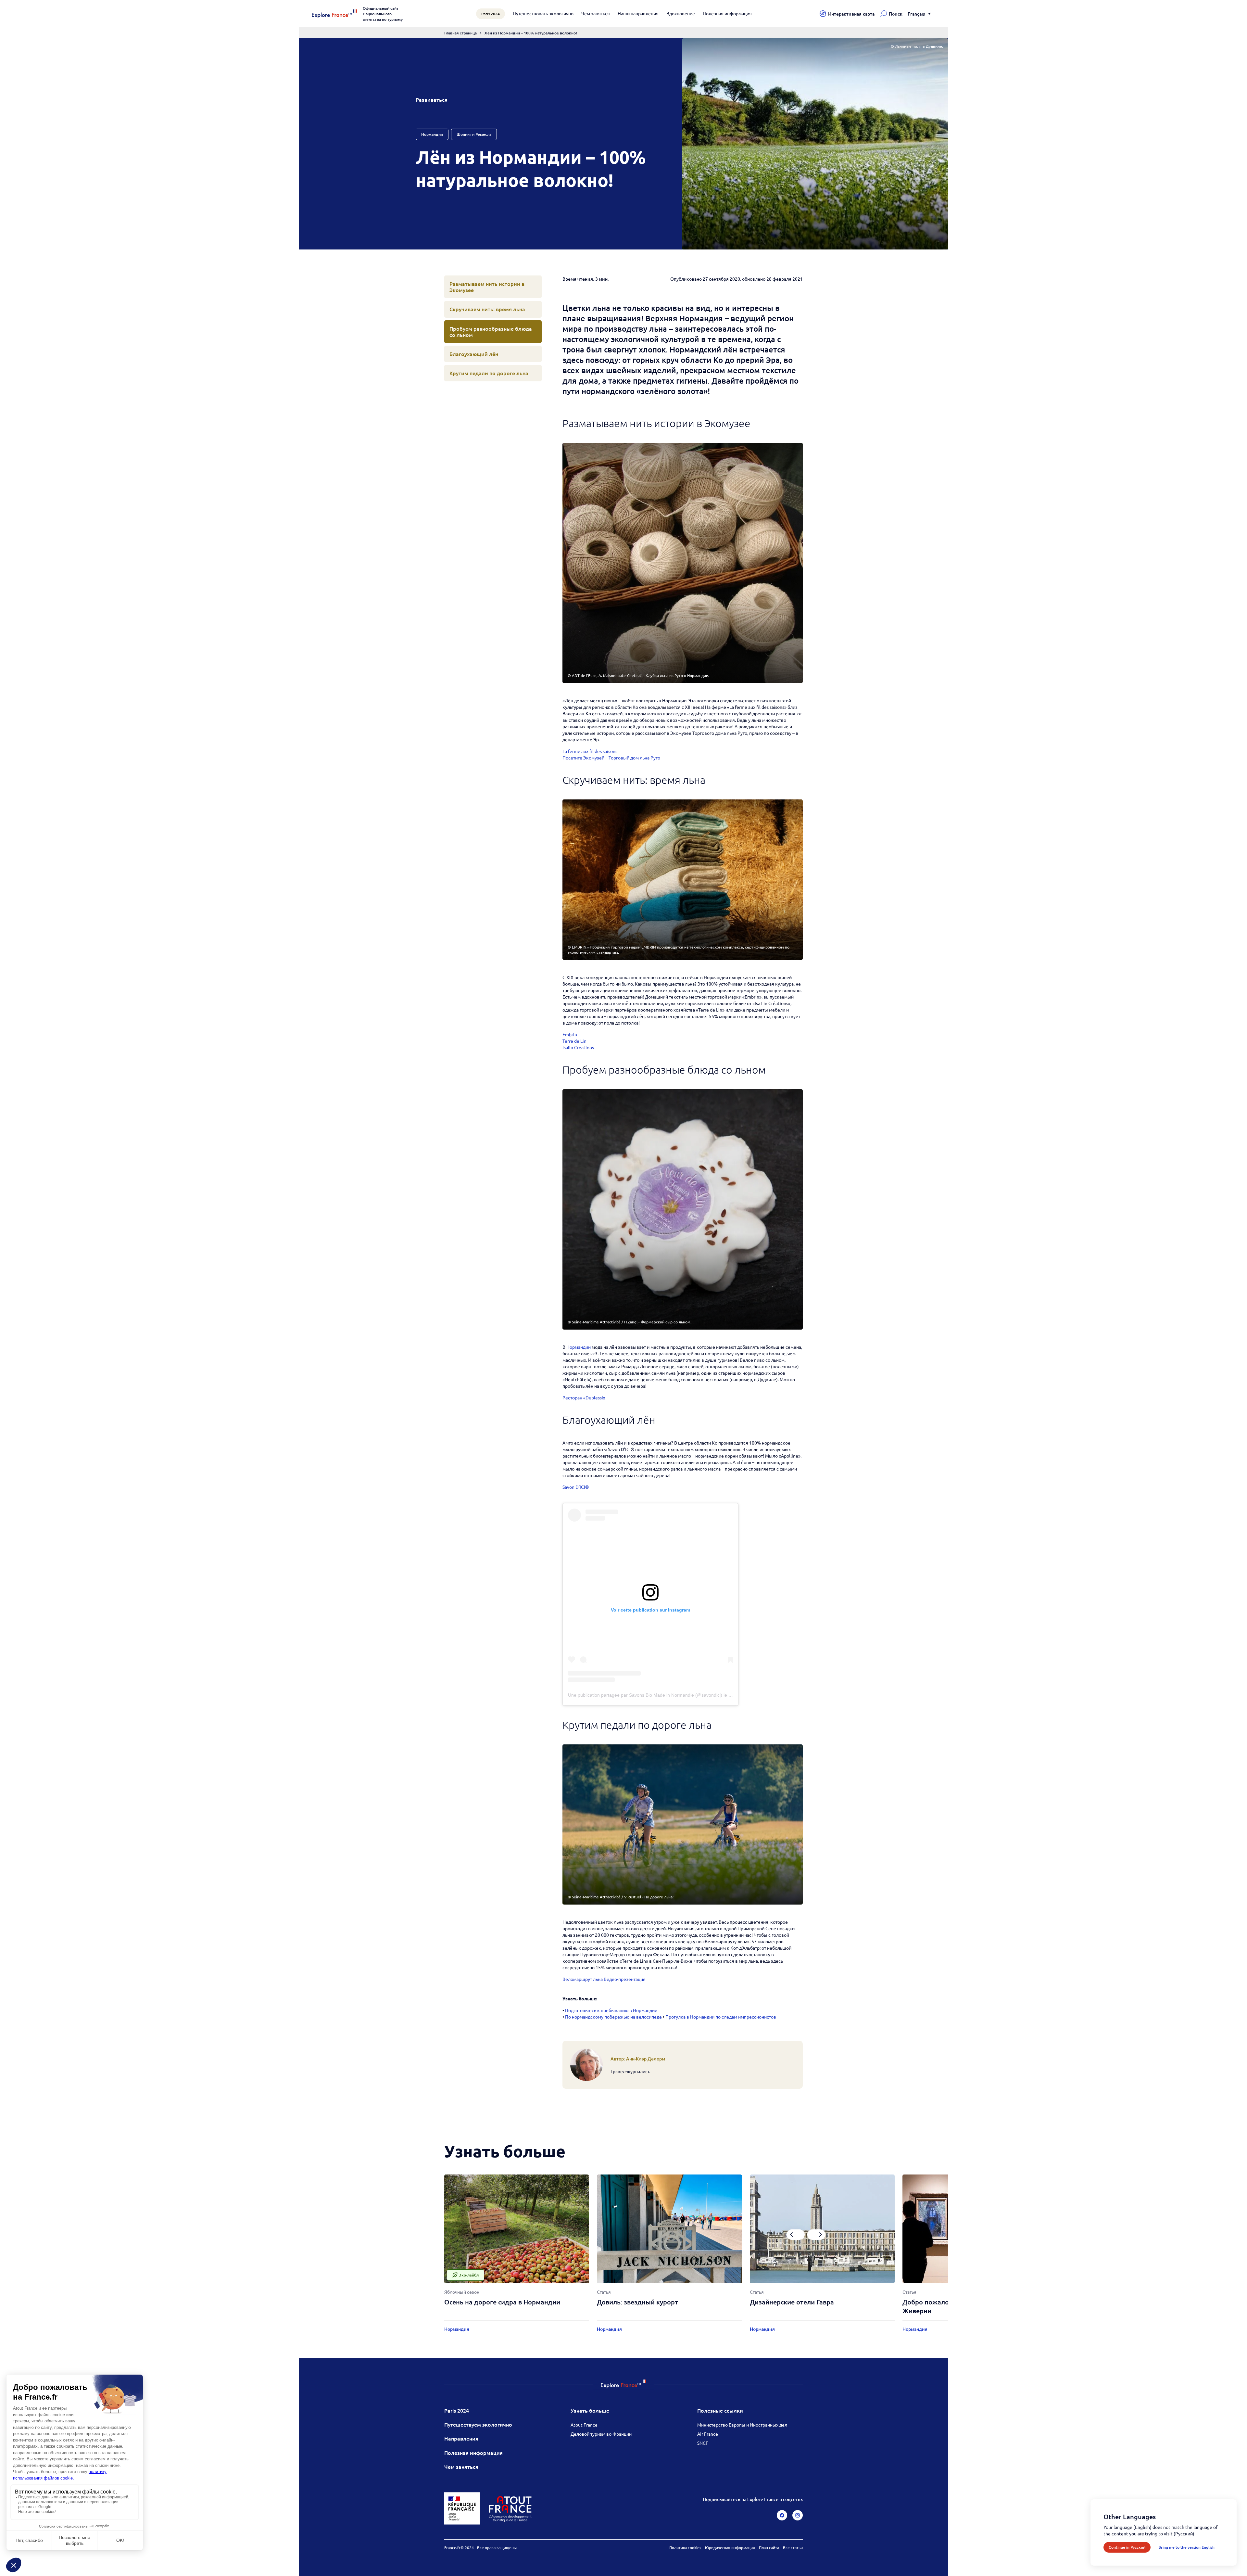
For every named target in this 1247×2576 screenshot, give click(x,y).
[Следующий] (816, 2235)
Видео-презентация (625, 1979)
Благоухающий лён (474, 354)
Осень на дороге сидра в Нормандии (502, 2302)
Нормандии (579, 1347)
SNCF (703, 2443)
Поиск (896, 14)
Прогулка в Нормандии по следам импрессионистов (721, 2017)
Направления (461, 2438)
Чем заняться (596, 13)
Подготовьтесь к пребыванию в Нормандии (611, 2010)
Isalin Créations (578, 1047)
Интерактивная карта (851, 14)
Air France (708, 2434)
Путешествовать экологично (543, 13)
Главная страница (460, 33)
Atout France (584, 2425)
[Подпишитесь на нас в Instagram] (798, 2515)
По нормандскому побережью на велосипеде (613, 2017)
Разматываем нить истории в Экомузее (487, 287)
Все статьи (793, 2547)
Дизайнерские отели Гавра (792, 2302)
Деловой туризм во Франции (601, 2434)
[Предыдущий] (796, 2235)
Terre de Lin (574, 1041)
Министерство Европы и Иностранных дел (742, 2425)
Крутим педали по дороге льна (489, 373)
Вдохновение (681, 13)
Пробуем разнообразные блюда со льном (491, 332)
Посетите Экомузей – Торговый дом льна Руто (611, 758)
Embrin (570, 1034)
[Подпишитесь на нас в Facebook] (782, 2515)
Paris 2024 (457, 2410)
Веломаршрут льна (583, 1979)
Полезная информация (727, 13)
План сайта (769, 2547)
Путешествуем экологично (478, 2424)
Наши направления (638, 13)
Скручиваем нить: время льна (487, 309)
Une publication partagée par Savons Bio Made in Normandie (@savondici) (645, 1695)
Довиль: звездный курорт (637, 2302)
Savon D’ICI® (576, 1487)
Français (916, 14)
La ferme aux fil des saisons (590, 751)
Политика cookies (685, 2547)
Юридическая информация (730, 2547)
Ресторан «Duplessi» (584, 1397)
